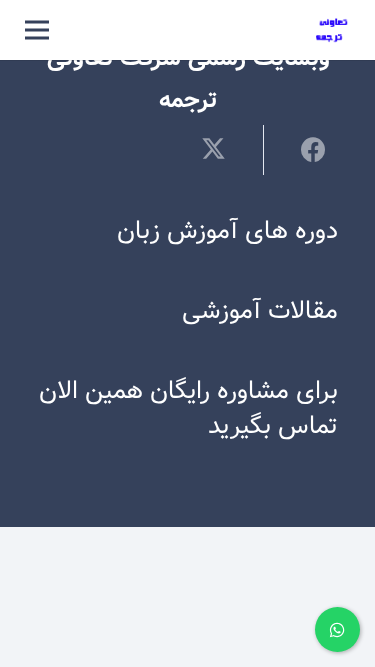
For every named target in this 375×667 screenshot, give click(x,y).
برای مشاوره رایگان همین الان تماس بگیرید (188, 409)
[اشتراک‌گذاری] (300, 149)
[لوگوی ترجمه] (332, 30)
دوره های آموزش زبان (227, 231)
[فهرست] (37, 30)
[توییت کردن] (225, 149)
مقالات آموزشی (260, 311)
